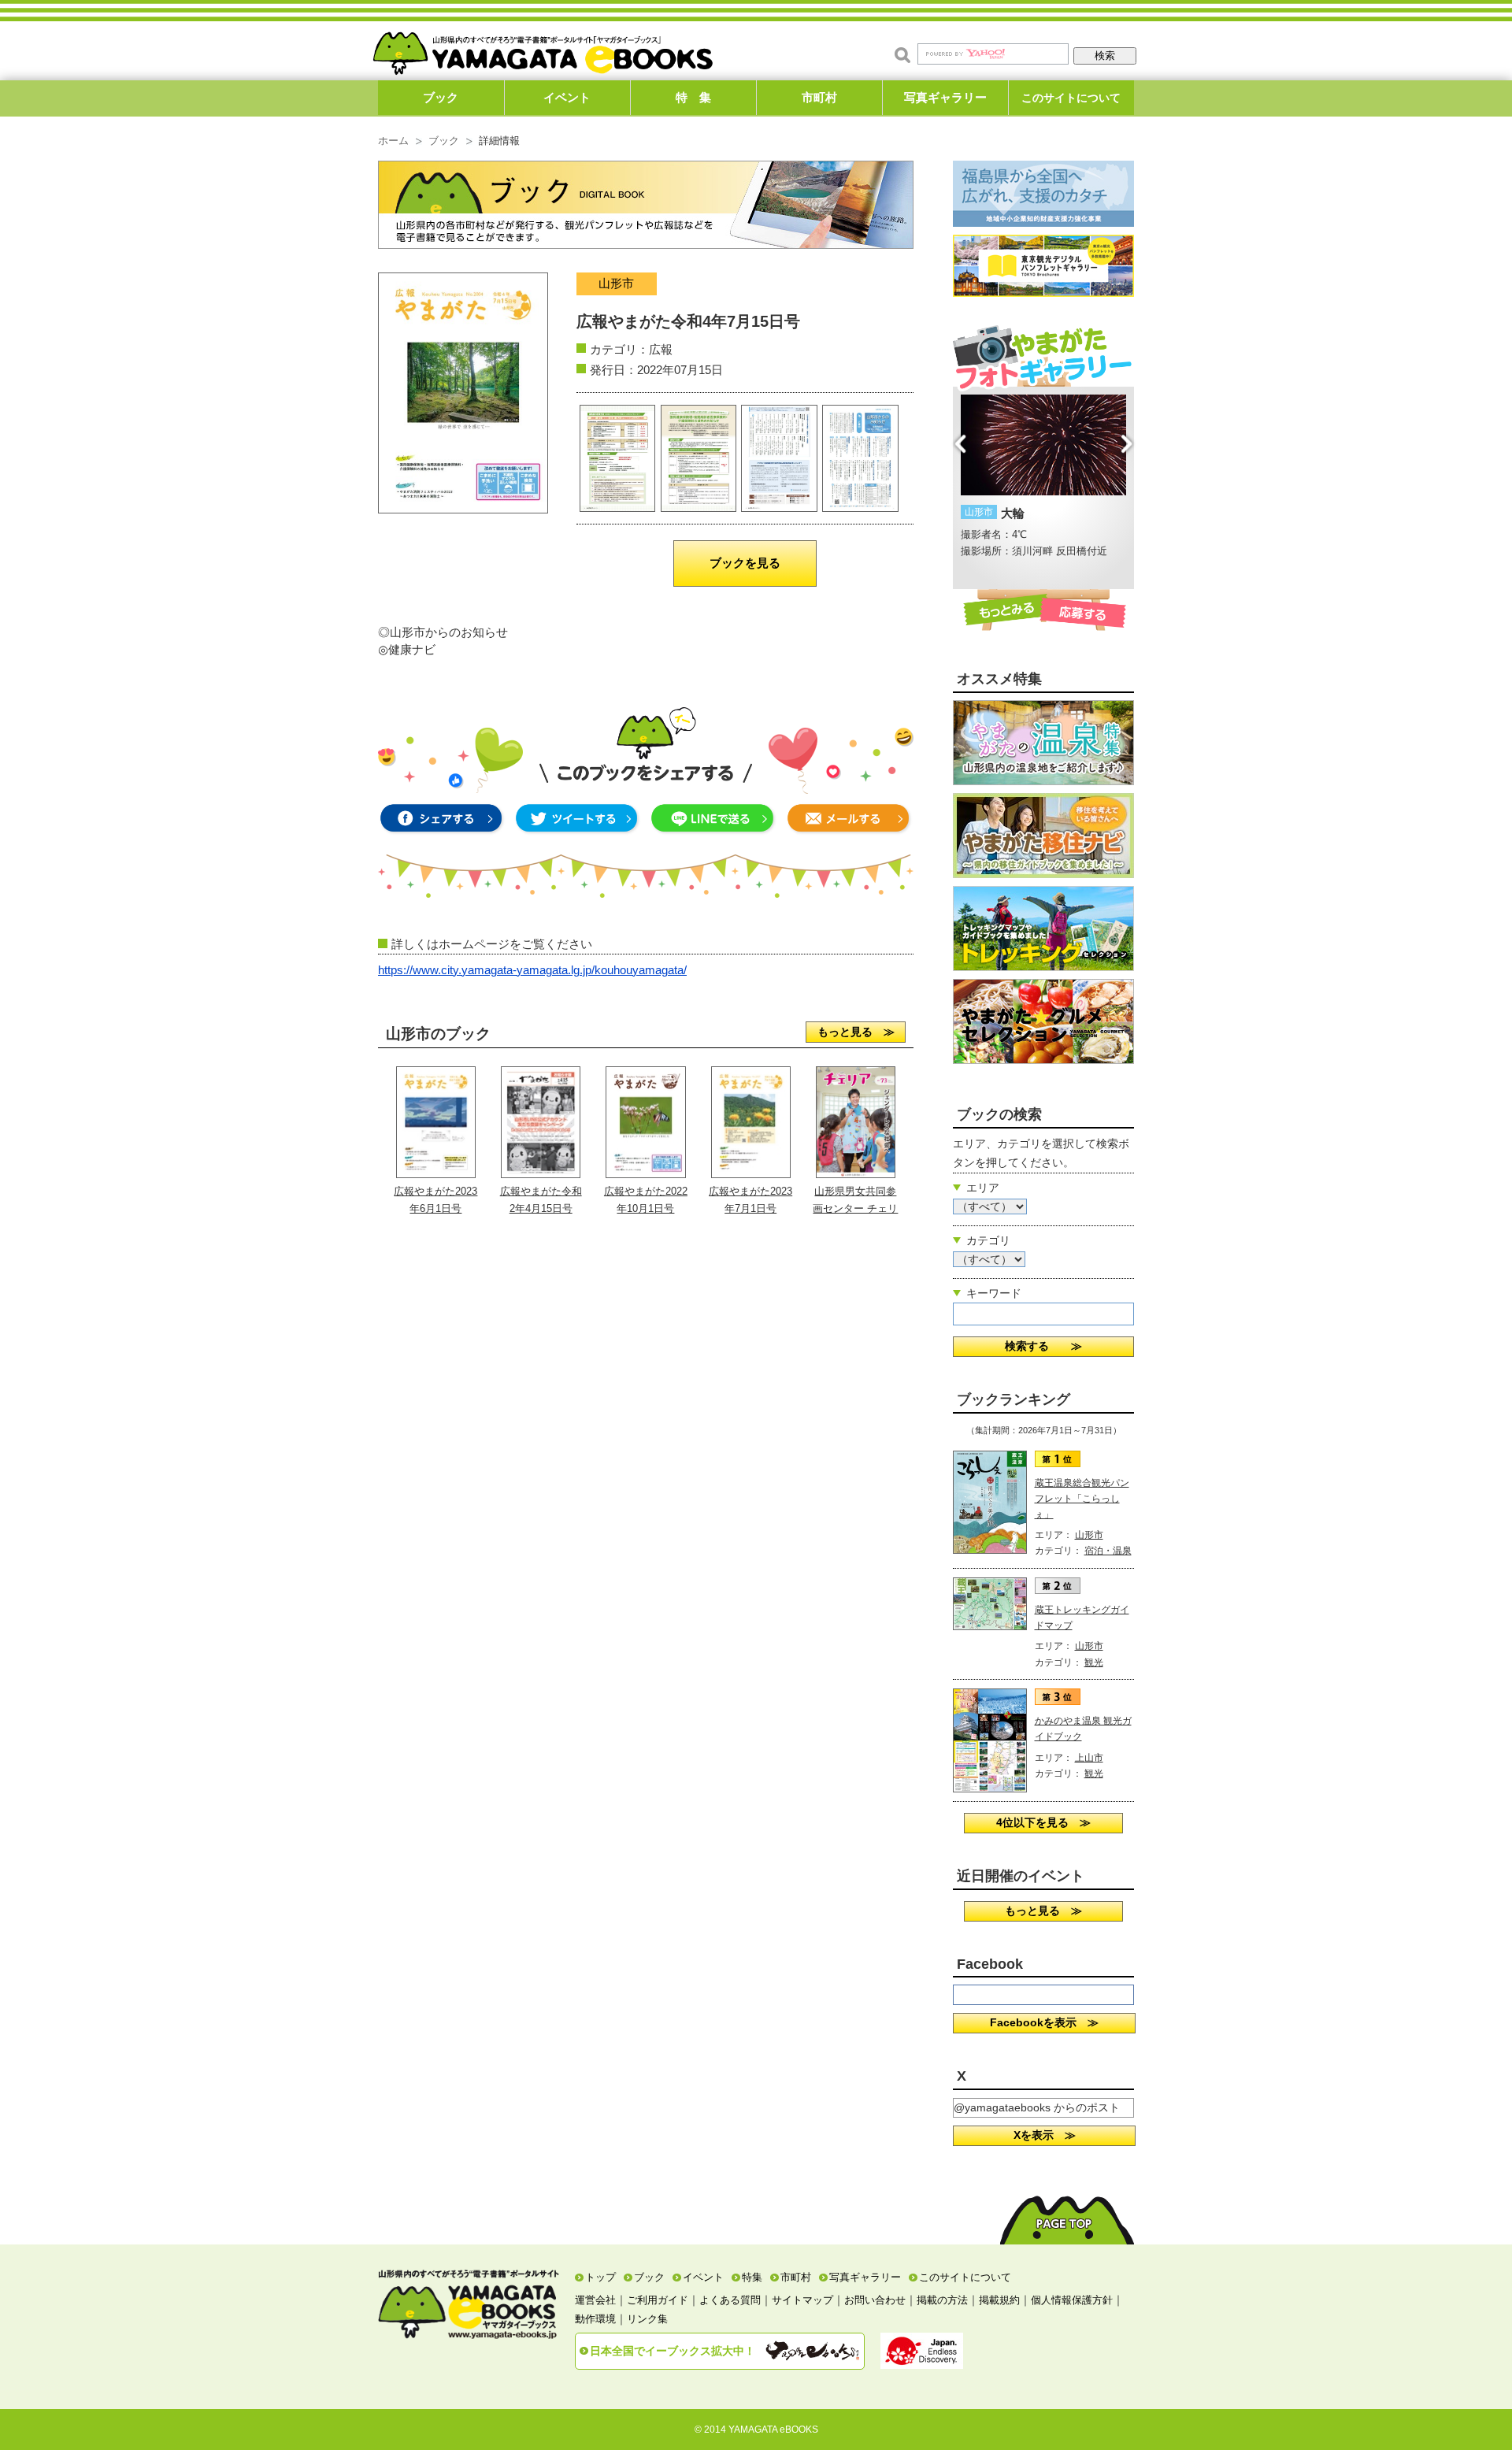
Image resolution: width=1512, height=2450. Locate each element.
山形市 (1089, 1535)
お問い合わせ (875, 2300)
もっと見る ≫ (856, 1032)
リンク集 (647, 2319)
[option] (1043, 477)
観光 (1094, 1662)
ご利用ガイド (658, 2300)
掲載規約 (999, 2300)
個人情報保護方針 (1072, 2300)
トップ (600, 2277)
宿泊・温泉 (1108, 1551)
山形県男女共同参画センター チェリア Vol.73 (855, 1209)
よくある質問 (730, 2300)
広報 (661, 349)
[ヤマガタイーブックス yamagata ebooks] (543, 46)
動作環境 (595, 2319)
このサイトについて (1071, 98)
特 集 (693, 97)
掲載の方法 (942, 2300)
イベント (567, 97)
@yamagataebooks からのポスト (1037, 2107)
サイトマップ (802, 2300)
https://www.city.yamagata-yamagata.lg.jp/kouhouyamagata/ (532, 970)
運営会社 (595, 2300)
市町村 (819, 97)
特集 (752, 2277)
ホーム (393, 141)
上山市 (1089, 1758)
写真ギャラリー (945, 97)
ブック (441, 97)
